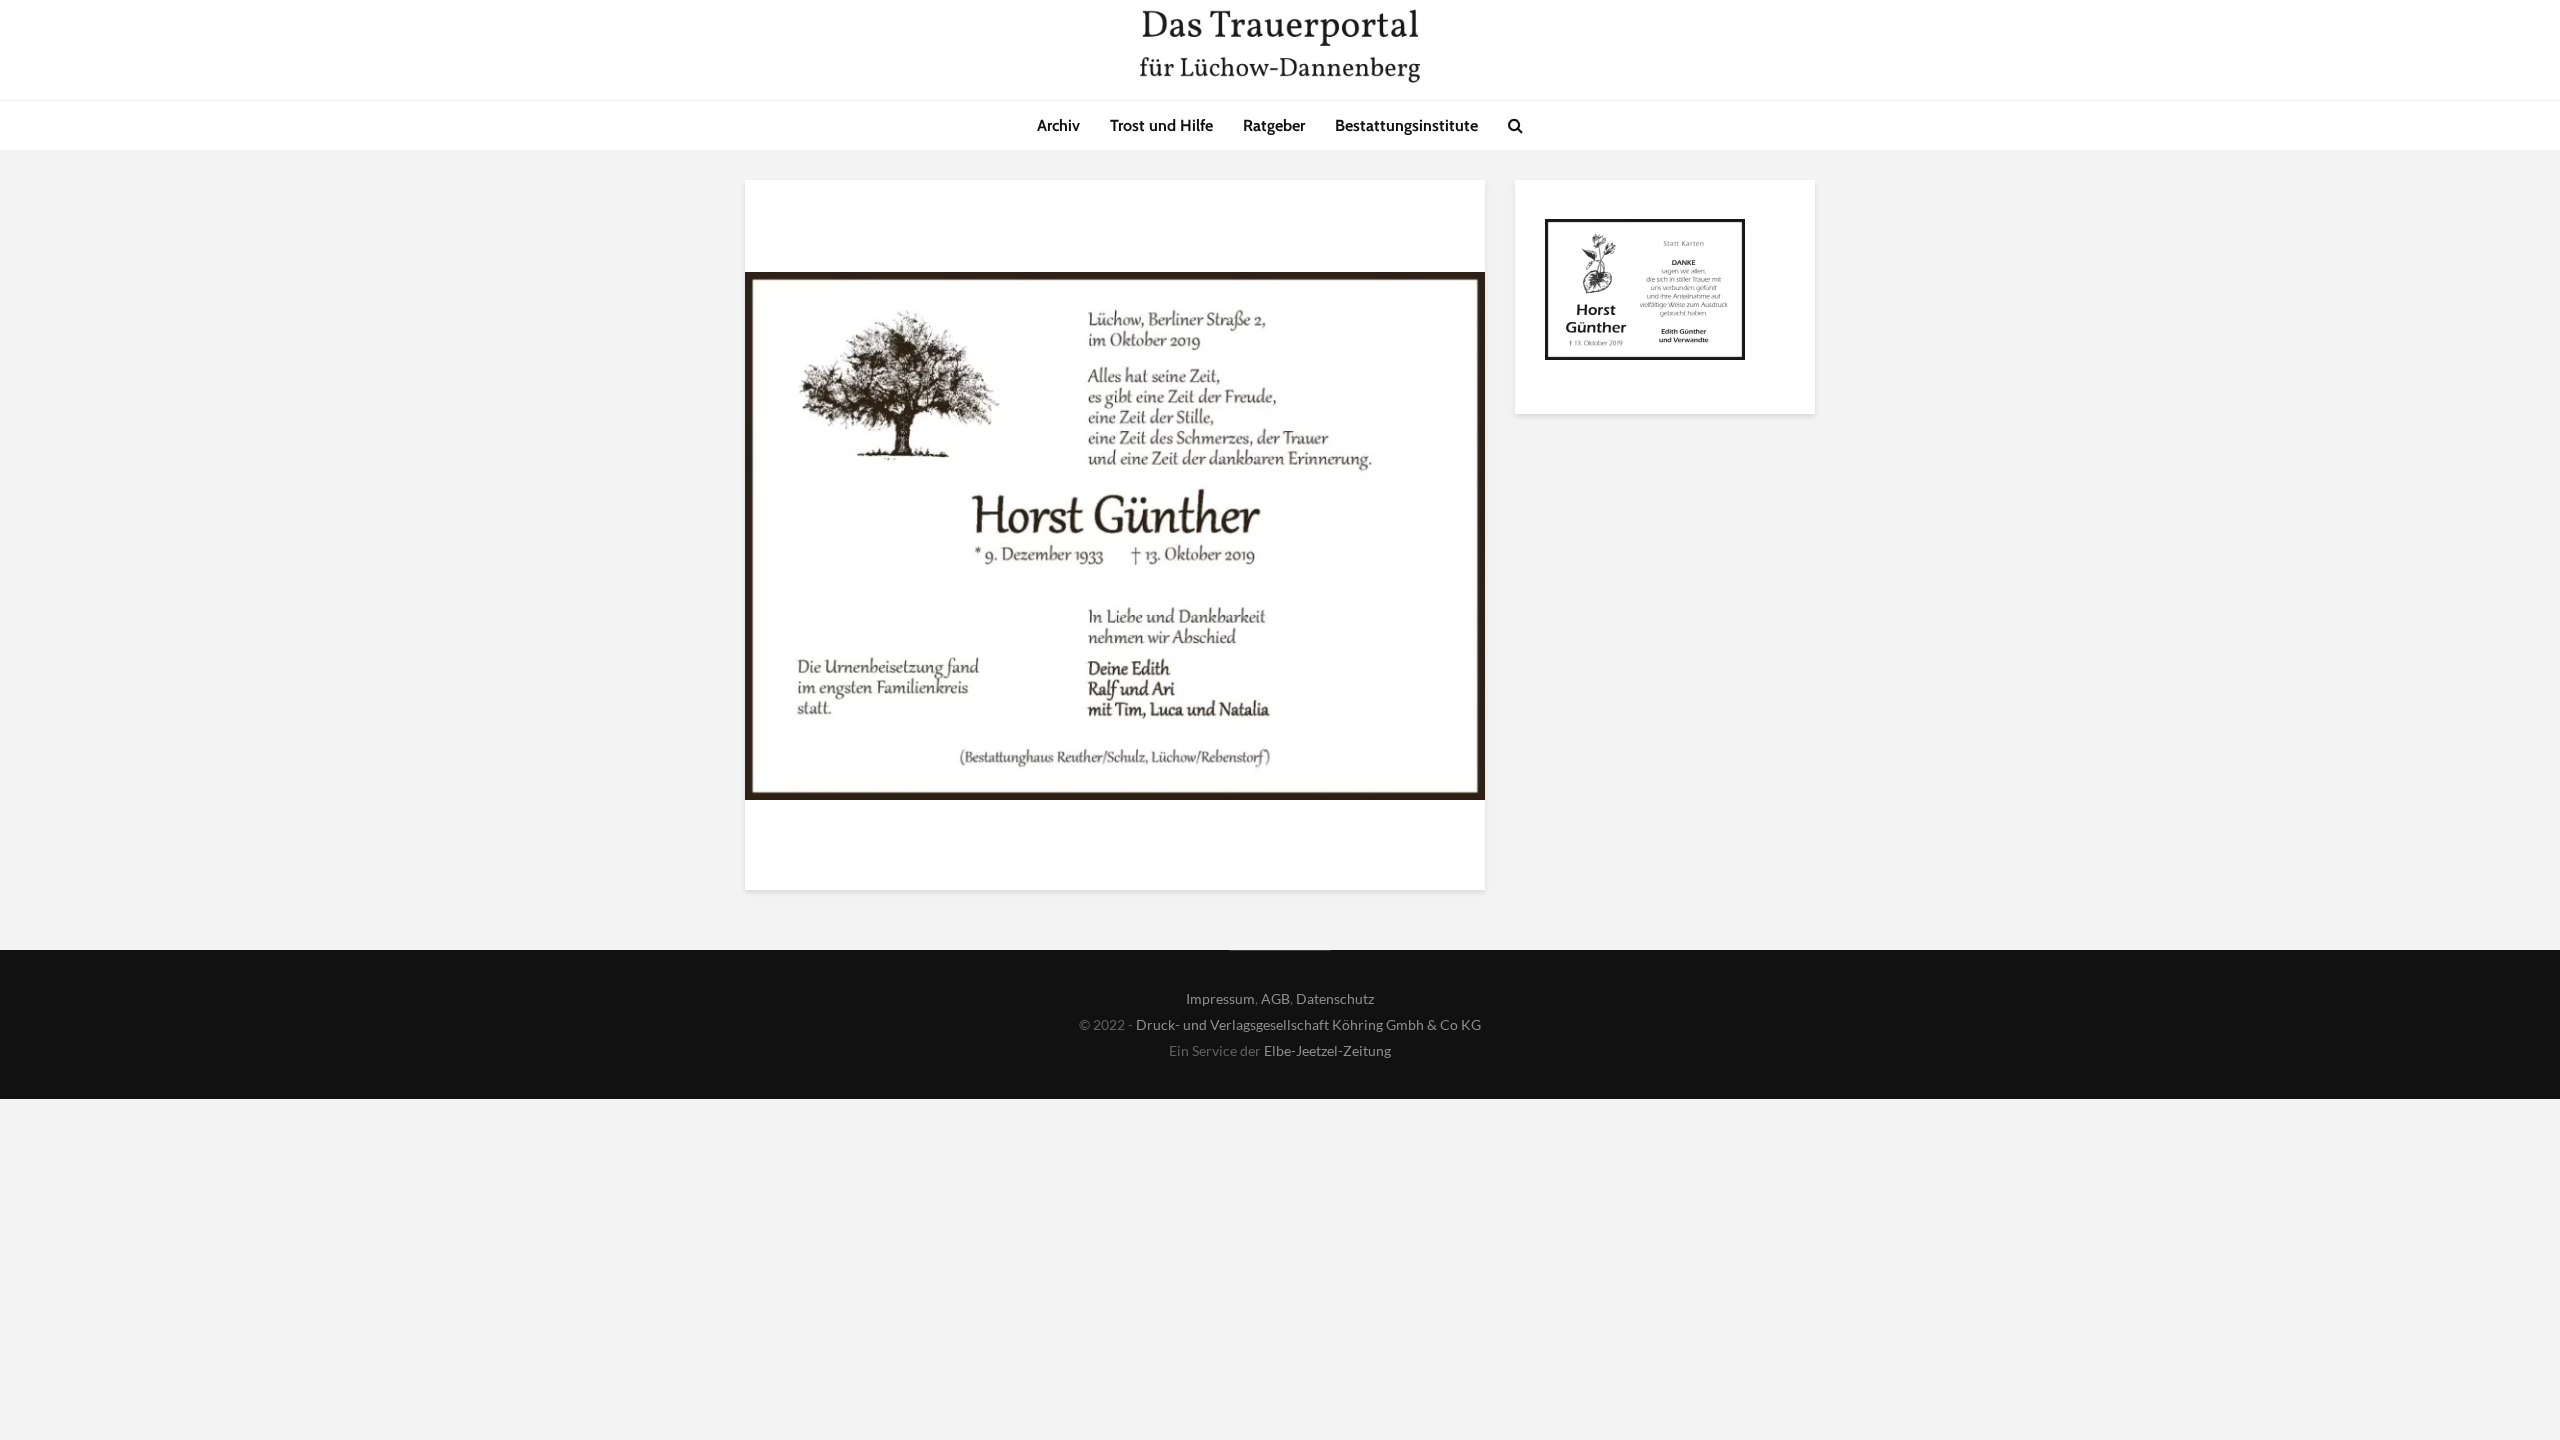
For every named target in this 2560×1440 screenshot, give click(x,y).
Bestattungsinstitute (1406, 125)
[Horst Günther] (1645, 293)
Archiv (1058, 125)
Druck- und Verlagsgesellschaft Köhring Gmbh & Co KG (1308, 1024)
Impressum (1220, 998)
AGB (1275, 998)
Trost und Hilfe (1161, 125)
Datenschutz (1335, 998)
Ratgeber (1274, 125)
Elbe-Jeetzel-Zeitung (1327, 1050)
